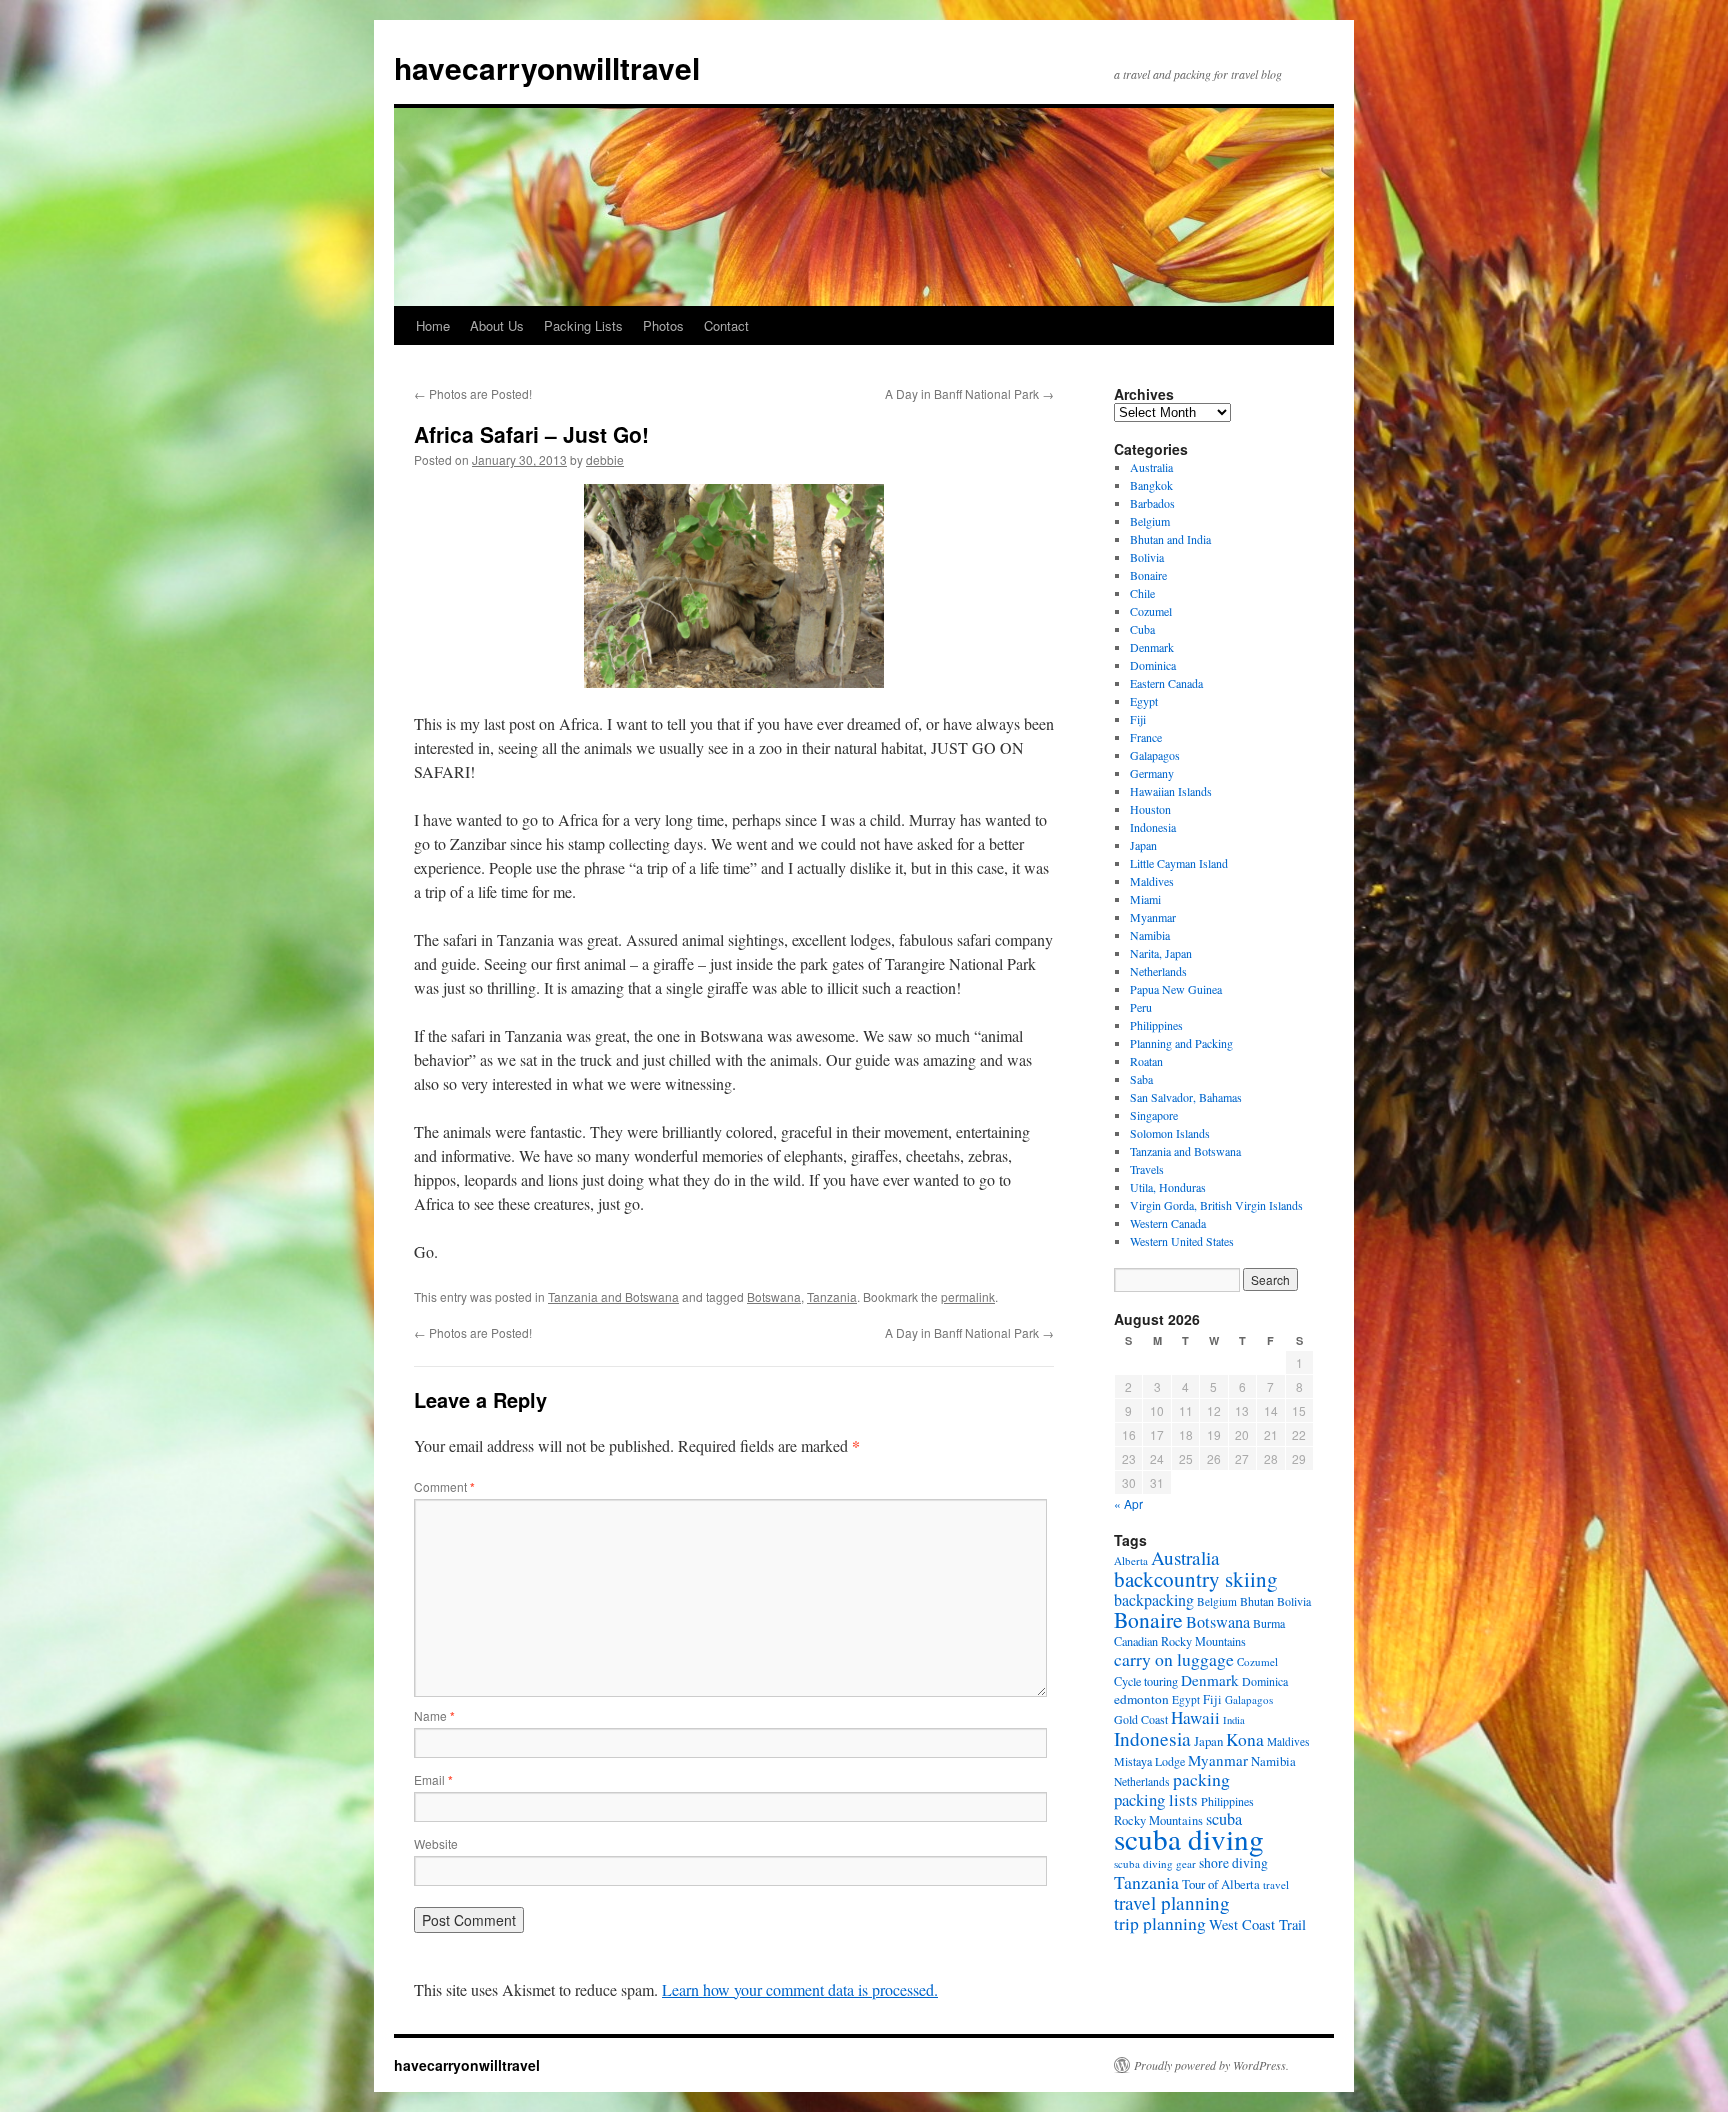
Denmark (1152, 647)
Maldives (1152, 881)
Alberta (1131, 1560)
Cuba (1142, 629)
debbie (605, 459)
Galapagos (1155, 755)
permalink (968, 1296)
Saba (1141, 1079)
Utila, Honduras (1168, 1187)
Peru (1141, 1007)
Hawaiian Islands (1171, 791)
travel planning (1172, 1902)
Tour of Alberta (1221, 1884)
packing (1201, 1779)
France (1146, 737)
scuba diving (1189, 1838)
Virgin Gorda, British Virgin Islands (1216, 1205)
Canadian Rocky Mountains (1180, 1641)
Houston (1150, 809)
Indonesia (1153, 827)
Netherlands (1158, 971)
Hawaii (1195, 1717)
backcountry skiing (1196, 1579)
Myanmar (1153, 917)
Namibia (1150, 935)
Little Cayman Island (1179, 863)
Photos (663, 325)
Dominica (1153, 665)
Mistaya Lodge (1149, 1761)
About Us (497, 325)
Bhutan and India (1170, 539)
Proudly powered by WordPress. (1211, 2065)
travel (1276, 1884)
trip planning (1160, 1923)
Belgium (1150, 521)
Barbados (1152, 503)
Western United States (1182, 1241)
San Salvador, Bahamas (1186, 1097)
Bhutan (1257, 1601)
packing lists (1156, 1799)
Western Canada (1168, 1223)
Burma (1269, 1623)
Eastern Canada (1166, 683)
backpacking (1154, 1599)
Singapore (1154, 1115)
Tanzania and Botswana (613, 1296)
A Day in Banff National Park (969, 393)
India (1234, 1720)
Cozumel (1151, 611)
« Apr (1128, 1503)
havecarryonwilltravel (547, 67)
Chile (1142, 593)
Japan (1143, 845)
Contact (726, 325)
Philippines (1156, 1025)
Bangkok (1151, 485)
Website (436, 1843)
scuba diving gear (1155, 1863)
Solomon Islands (1170, 1133)
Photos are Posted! (473, 393)
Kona (1245, 1739)
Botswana (774, 1296)
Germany (1152, 773)
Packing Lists (583, 325)
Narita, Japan (1161, 953)
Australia (1151, 467)
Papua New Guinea (1176, 989)
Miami (1145, 899)
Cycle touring (1146, 1681)
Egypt (1144, 701)
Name (434, 1715)
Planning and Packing (1181, 1043)
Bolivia (1147, 557)
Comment (444, 1486)
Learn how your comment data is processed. (800, 1989)
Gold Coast (1141, 1719)
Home (433, 325)
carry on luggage (1174, 1659)
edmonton (1141, 1699)
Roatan (1146, 1061)
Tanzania (832, 1296)
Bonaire (1148, 575)
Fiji (1138, 719)
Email (433, 1779)
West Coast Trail (1257, 1924)
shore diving (1233, 1863)
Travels (1147, 1169)
